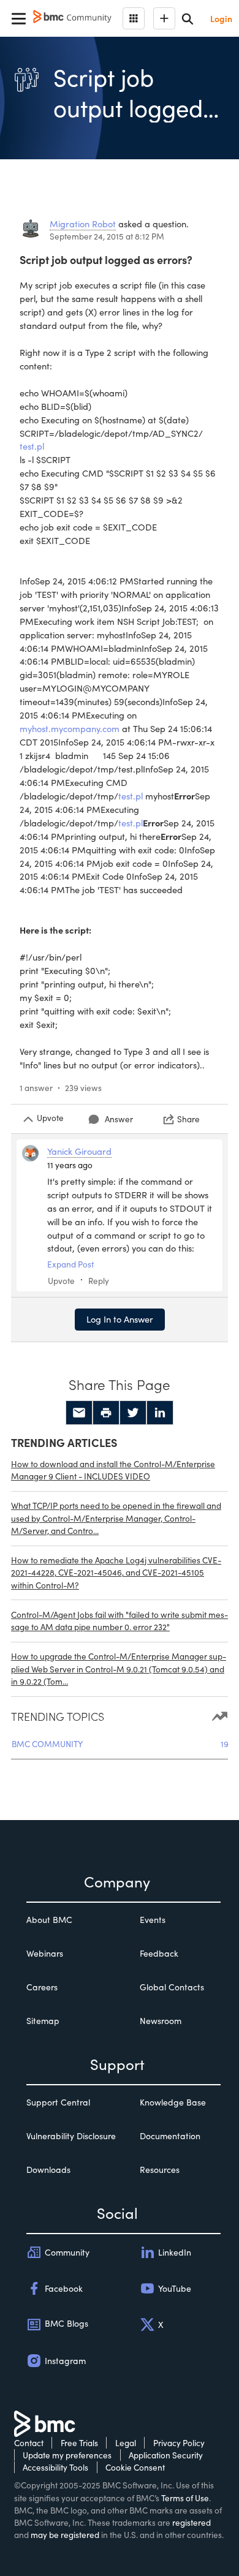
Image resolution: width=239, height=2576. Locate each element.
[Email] (79, 1413)
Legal (126, 2443)
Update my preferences (67, 2455)
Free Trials (79, 2443)
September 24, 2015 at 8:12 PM (107, 236)
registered (192, 2522)
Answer (119, 1119)
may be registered (65, 2535)
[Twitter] (133, 1413)
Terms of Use (185, 2498)
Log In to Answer (120, 1319)
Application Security (166, 2455)
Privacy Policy (179, 2443)
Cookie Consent (135, 2467)
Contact (29, 2443)
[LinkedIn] (160, 1413)
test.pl (32, 446)
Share (188, 1119)
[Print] (106, 1413)
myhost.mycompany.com (70, 728)
